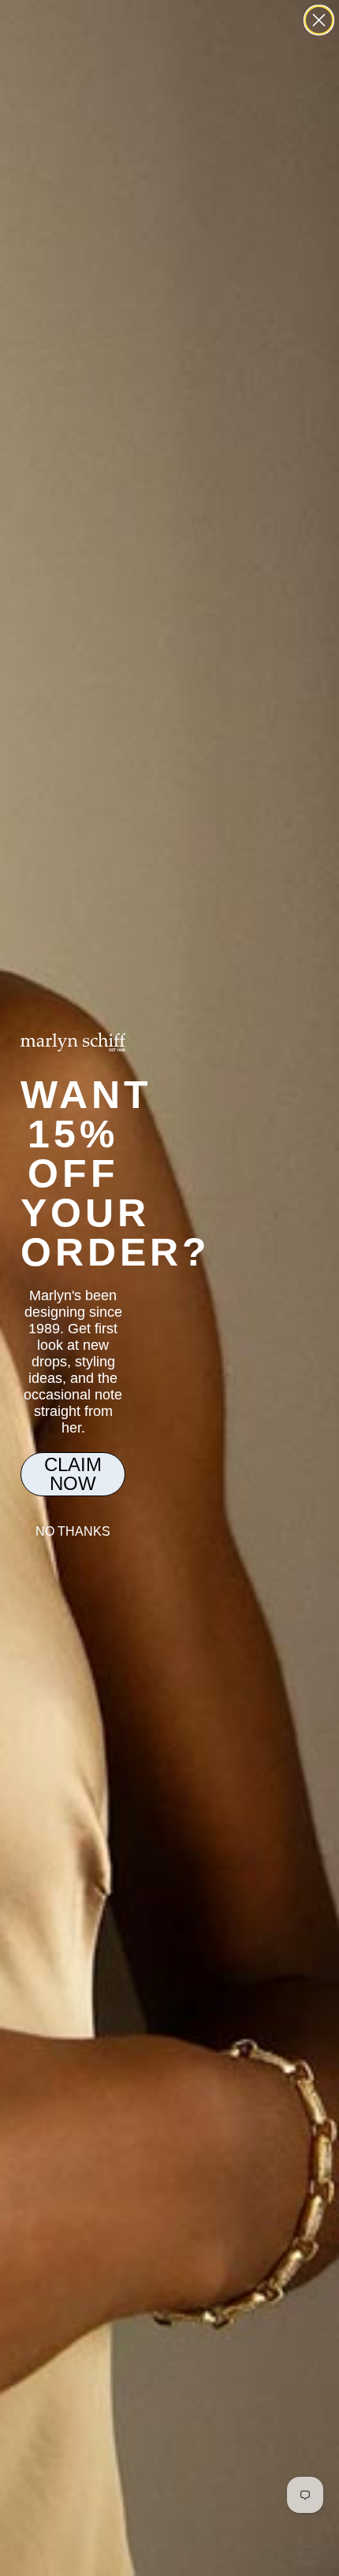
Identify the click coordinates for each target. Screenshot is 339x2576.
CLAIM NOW (73, 1474)
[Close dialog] (319, 20)
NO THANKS (73, 1531)
